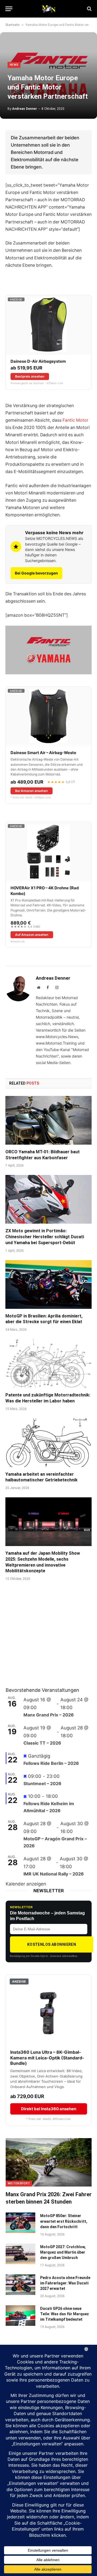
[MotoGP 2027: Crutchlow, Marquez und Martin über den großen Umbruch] (20, 2254)
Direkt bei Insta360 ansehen (49, 2109)
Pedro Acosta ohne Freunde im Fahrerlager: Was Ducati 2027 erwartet (65, 2283)
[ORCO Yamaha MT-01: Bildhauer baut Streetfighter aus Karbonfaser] (48, 1120)
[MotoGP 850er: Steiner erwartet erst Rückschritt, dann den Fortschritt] (20, 2223)
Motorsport (19, 2183)
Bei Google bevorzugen (36, 573)
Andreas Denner (25, 109)
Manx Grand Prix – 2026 (49, 1715)
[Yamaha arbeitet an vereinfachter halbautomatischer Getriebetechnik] (48, 1443)
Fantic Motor (75, 420)
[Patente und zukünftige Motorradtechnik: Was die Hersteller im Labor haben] (48, 1363)
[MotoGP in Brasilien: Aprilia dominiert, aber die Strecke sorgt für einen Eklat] (48, 1284)
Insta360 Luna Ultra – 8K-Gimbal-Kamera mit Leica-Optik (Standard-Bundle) (47, 2058)
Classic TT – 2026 (42, 1743)
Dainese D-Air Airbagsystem (38, 361)
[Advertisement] (46, 1641)
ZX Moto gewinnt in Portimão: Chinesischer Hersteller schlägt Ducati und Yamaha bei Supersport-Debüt (45, 1237)
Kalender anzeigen (26, 1884)
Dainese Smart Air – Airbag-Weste (43, 753)
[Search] (89, 9)
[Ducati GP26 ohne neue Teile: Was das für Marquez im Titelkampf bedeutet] (20, 2316)
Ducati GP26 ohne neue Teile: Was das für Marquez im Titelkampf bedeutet (65, 2314)
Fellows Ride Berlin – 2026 (51, 1763)
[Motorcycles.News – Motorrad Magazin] (48, 9)
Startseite (12, 25)
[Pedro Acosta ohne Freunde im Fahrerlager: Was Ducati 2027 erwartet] (20, 2285)
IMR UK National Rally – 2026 (54, 1874)
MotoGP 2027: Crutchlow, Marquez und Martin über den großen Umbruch (63, 2252)
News (14, 65)
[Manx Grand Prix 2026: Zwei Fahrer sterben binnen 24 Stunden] (49, 2162)
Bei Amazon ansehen (31, 791)
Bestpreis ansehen (30, 376)
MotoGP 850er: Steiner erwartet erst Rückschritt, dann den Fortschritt (64, 2221)
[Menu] (9, 9)
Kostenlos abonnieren (52, 1944)
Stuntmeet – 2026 (42, 1784)
